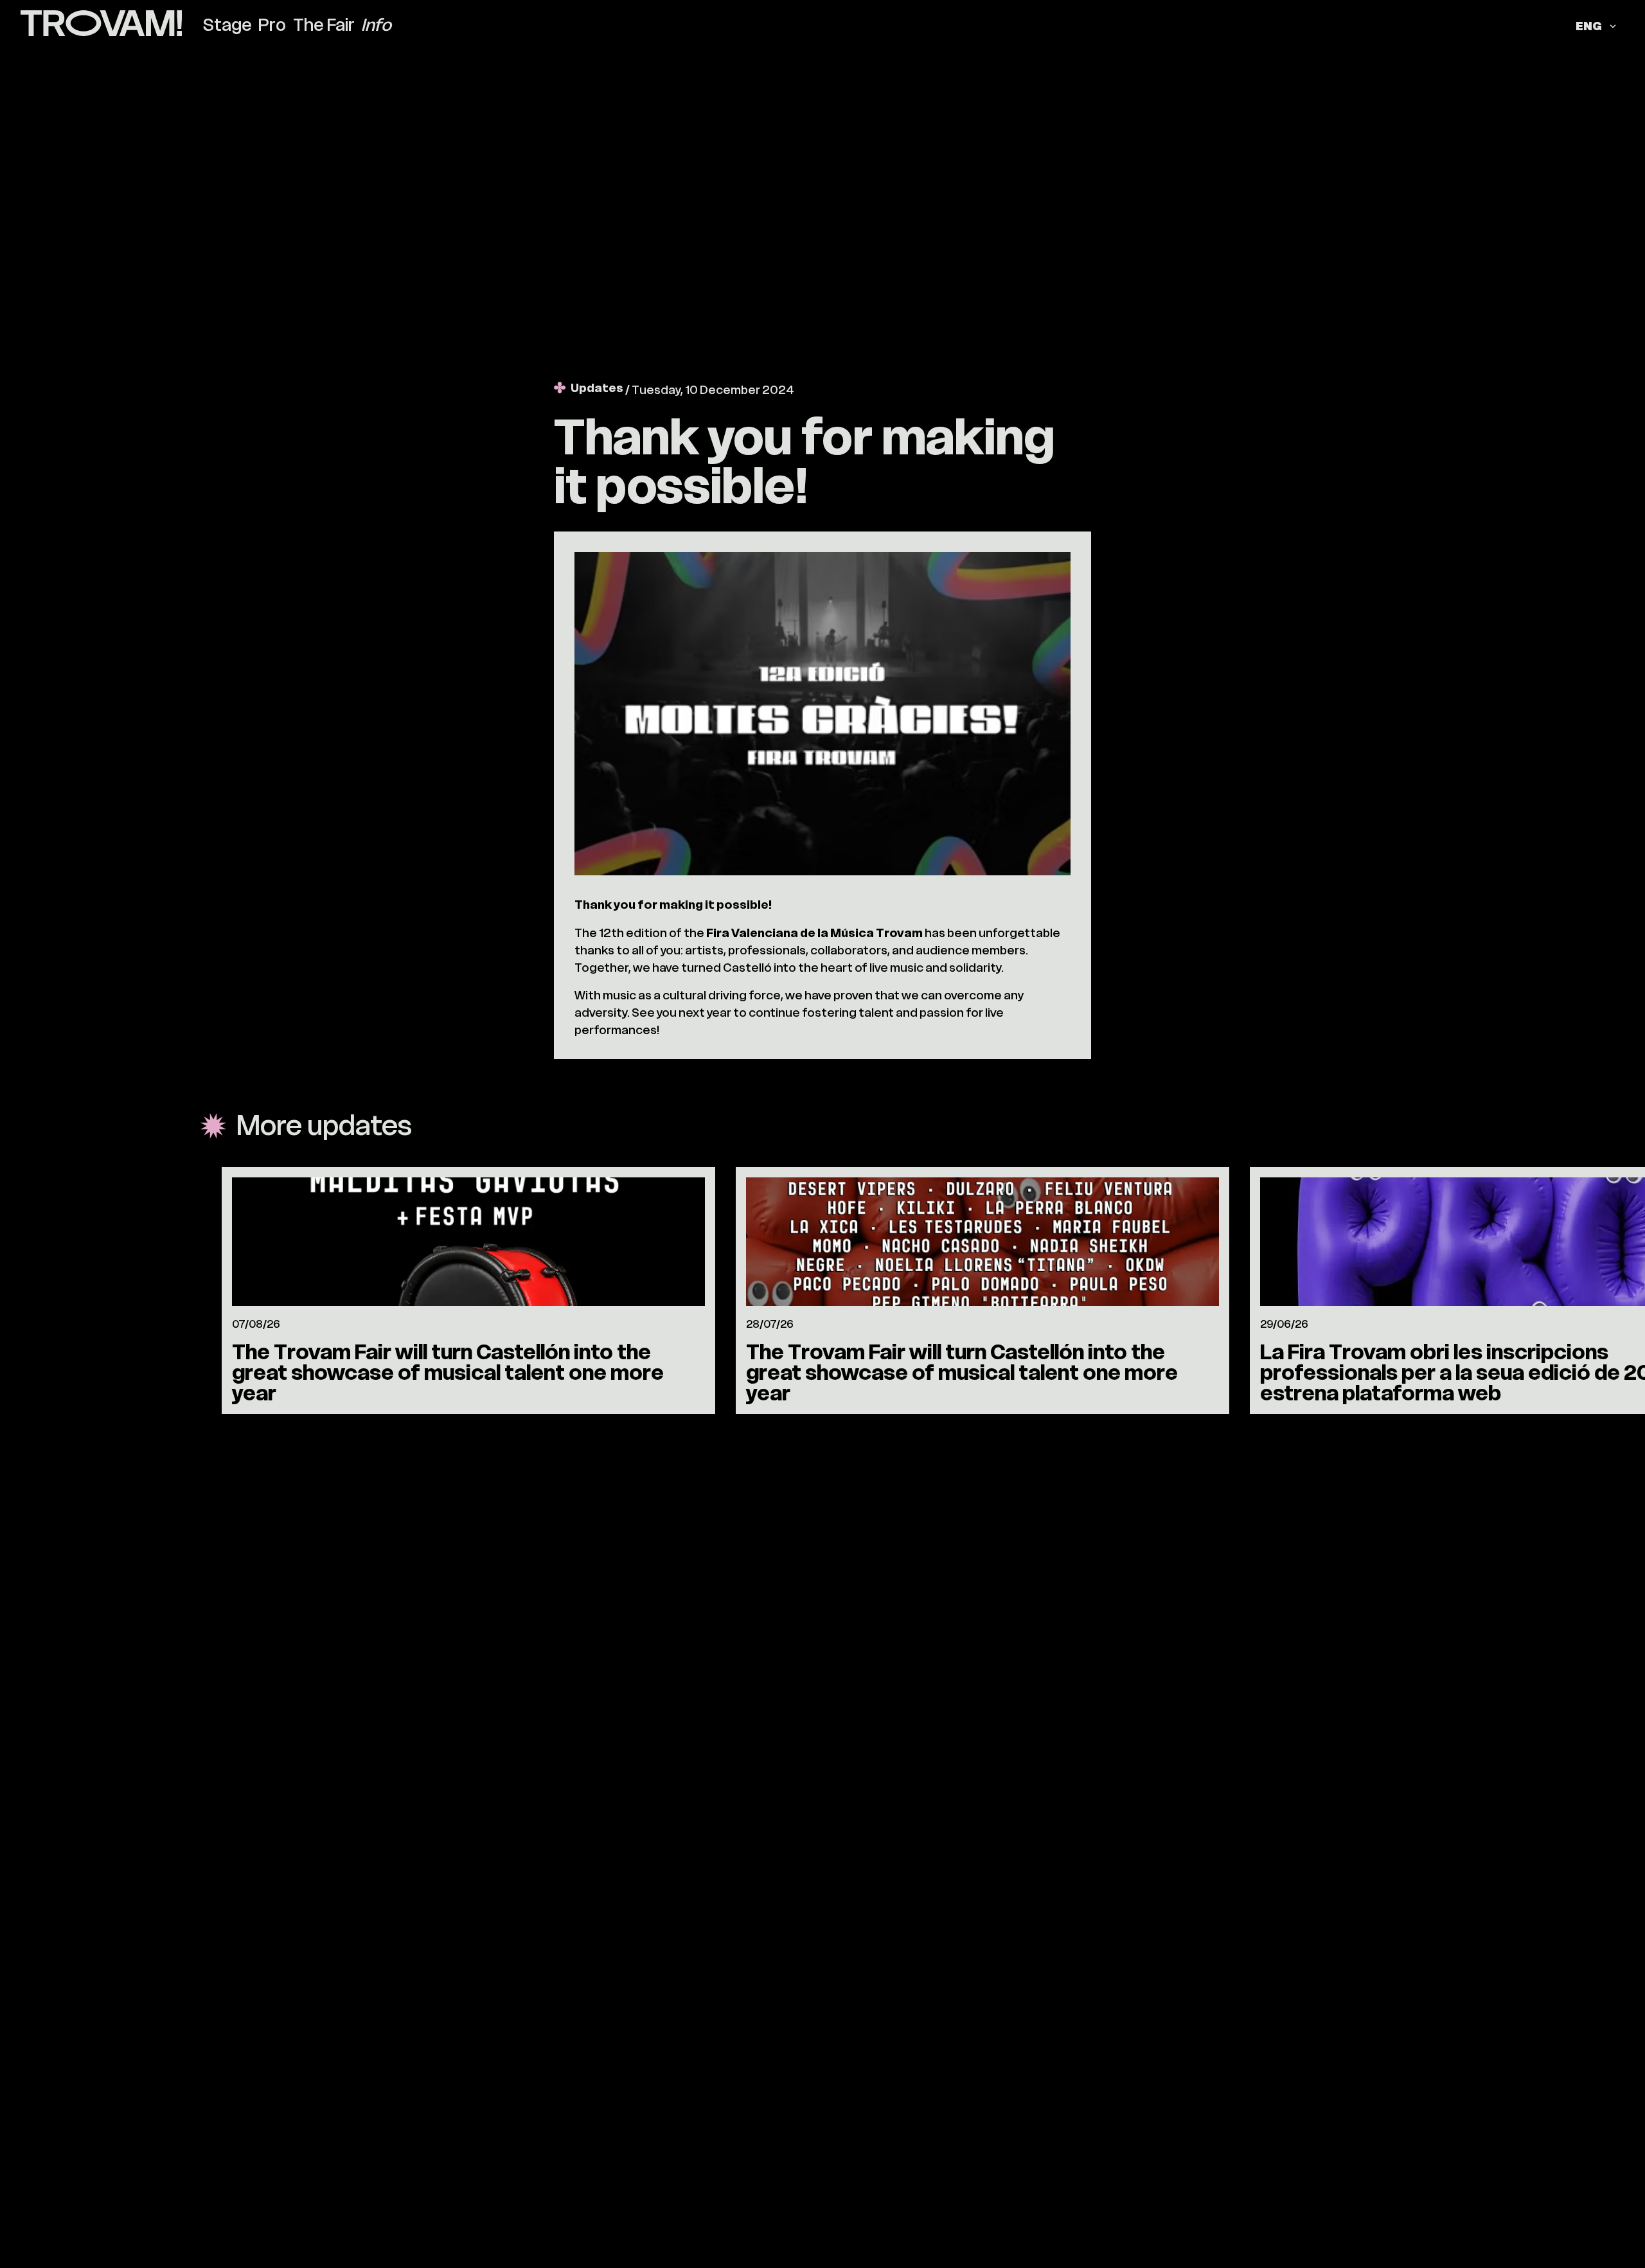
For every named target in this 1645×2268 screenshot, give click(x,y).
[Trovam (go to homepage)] (101, 25)
